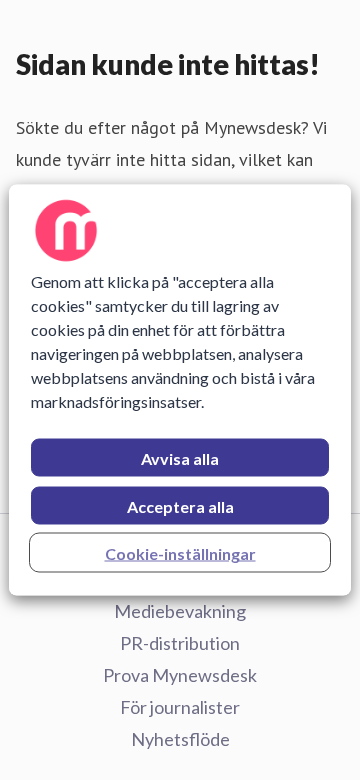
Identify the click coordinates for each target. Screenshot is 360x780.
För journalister (180, 707)
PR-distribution (180, 643)
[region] (180, 390)
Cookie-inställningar (180, 553)
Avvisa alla (180, 458)
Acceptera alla (180, 506)
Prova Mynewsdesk (180, 675)
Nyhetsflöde (180, 739)
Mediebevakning (180, 611)
